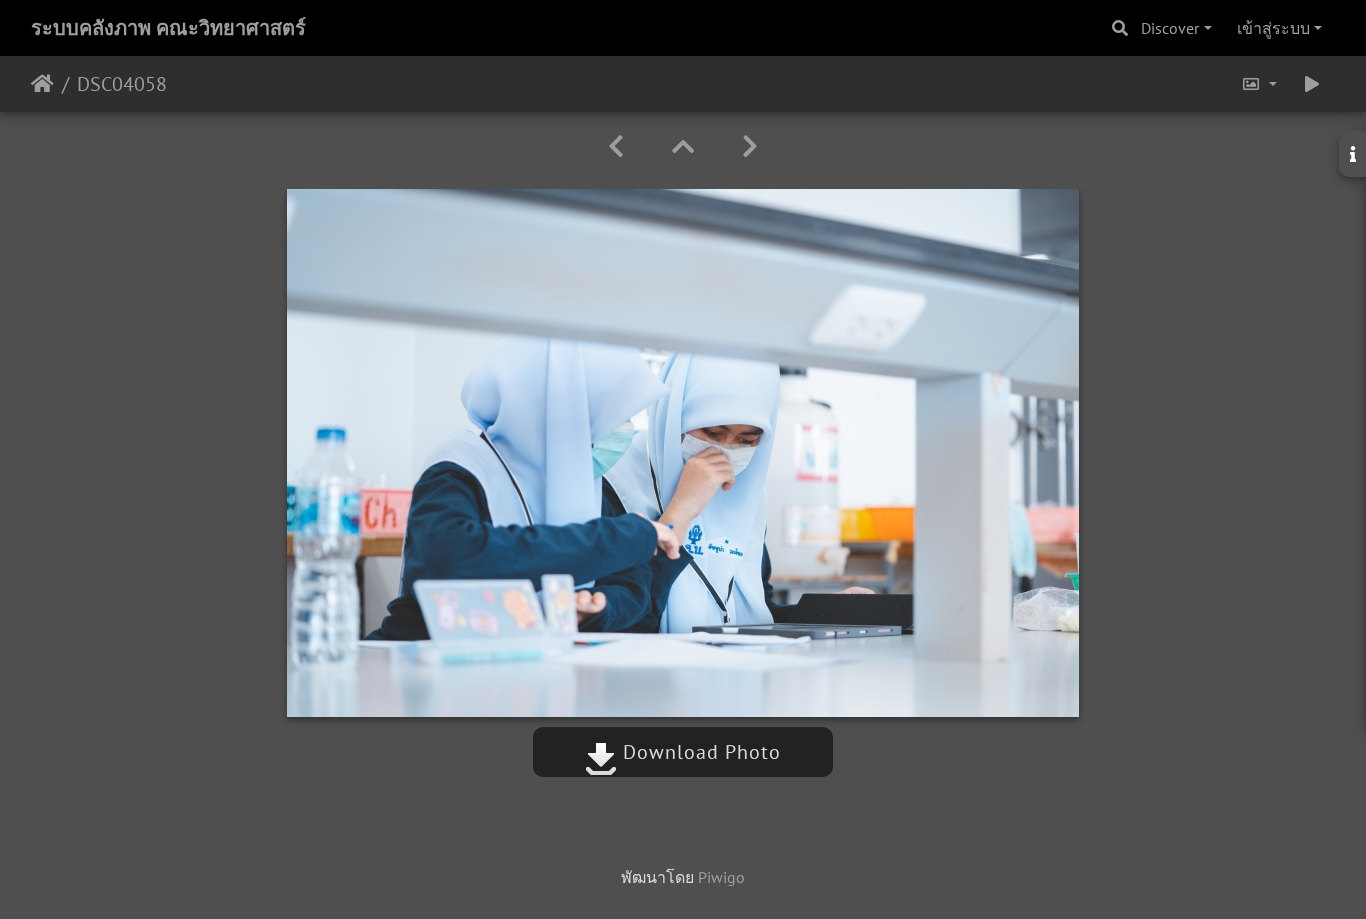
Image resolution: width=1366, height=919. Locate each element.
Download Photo (699, 752)
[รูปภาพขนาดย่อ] (683, 146)
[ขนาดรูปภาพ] (1259, 84)
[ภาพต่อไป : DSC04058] (750, 146)
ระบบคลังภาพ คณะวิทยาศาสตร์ (168, 28)
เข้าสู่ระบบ (1273, 28)
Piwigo (721, 877)
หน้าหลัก (42, 84)
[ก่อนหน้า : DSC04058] (616, 146)
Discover (1170, 28)
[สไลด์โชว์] (1312, 84)
